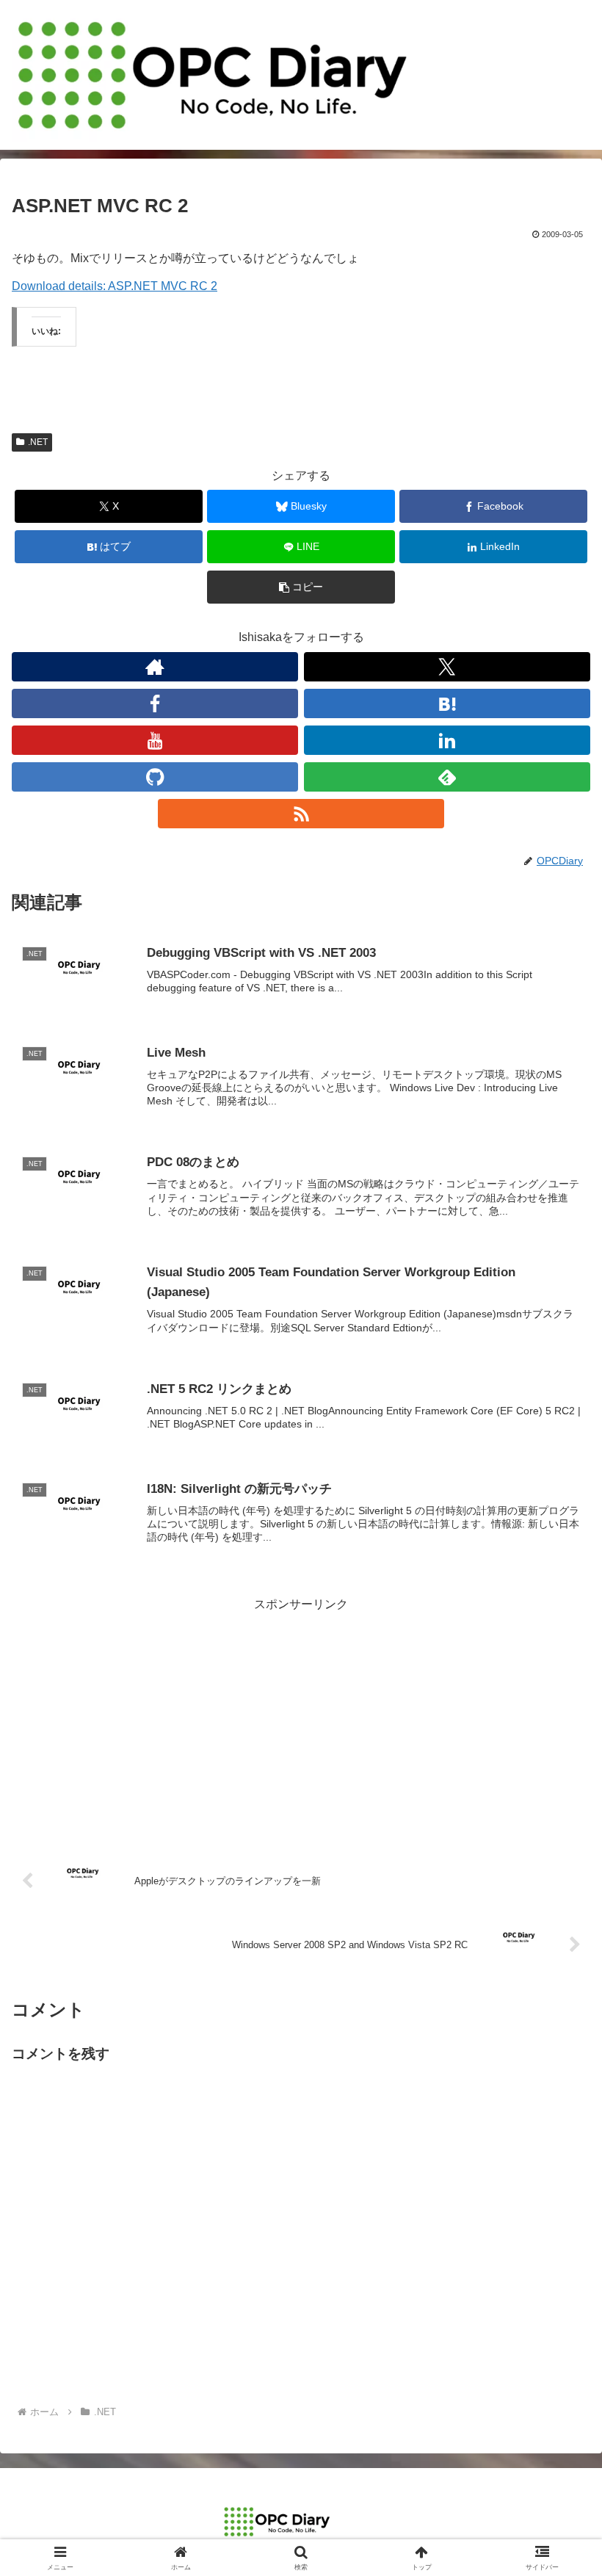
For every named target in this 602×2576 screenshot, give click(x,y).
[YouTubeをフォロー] (155, 740)
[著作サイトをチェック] (155, 667)
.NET (38, 442)
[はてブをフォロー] (447, 703)
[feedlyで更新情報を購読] (447, 777)
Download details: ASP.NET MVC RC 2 (115, 286)
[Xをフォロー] (447, 667)
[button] (301, 587)
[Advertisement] (301, 1718)
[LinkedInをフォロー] (447, 740)
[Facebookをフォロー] (155, 703)
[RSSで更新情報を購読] (301, 814)
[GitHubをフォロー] (155, 777)
